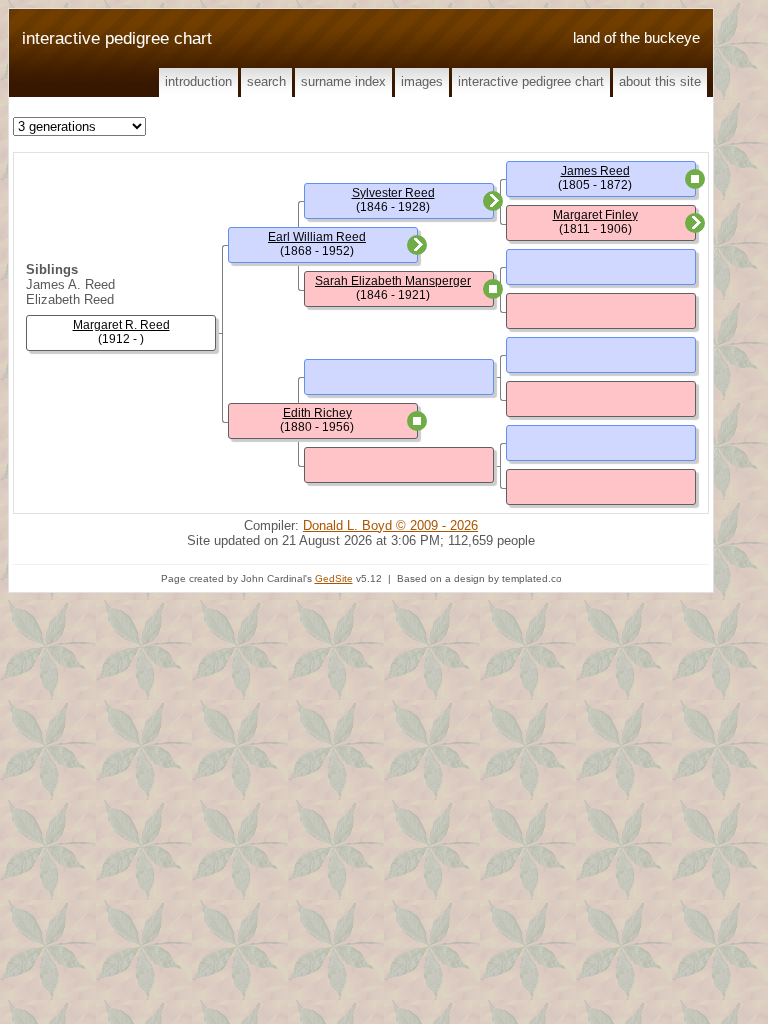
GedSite (334, 578)
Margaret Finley (595, 215)
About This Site (660, 81)
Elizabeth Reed (70, 299)
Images (422, 81)
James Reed (595, 171)
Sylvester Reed (393, 193)
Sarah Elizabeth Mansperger (393, 281)
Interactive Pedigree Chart (531, 81)
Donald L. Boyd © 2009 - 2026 (390, 525)
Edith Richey (317, 413)
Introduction (198, 81)
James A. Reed (70, 284)
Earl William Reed (317, 237)
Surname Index (343, 81)
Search (266, 81)
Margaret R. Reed (121, 325)
